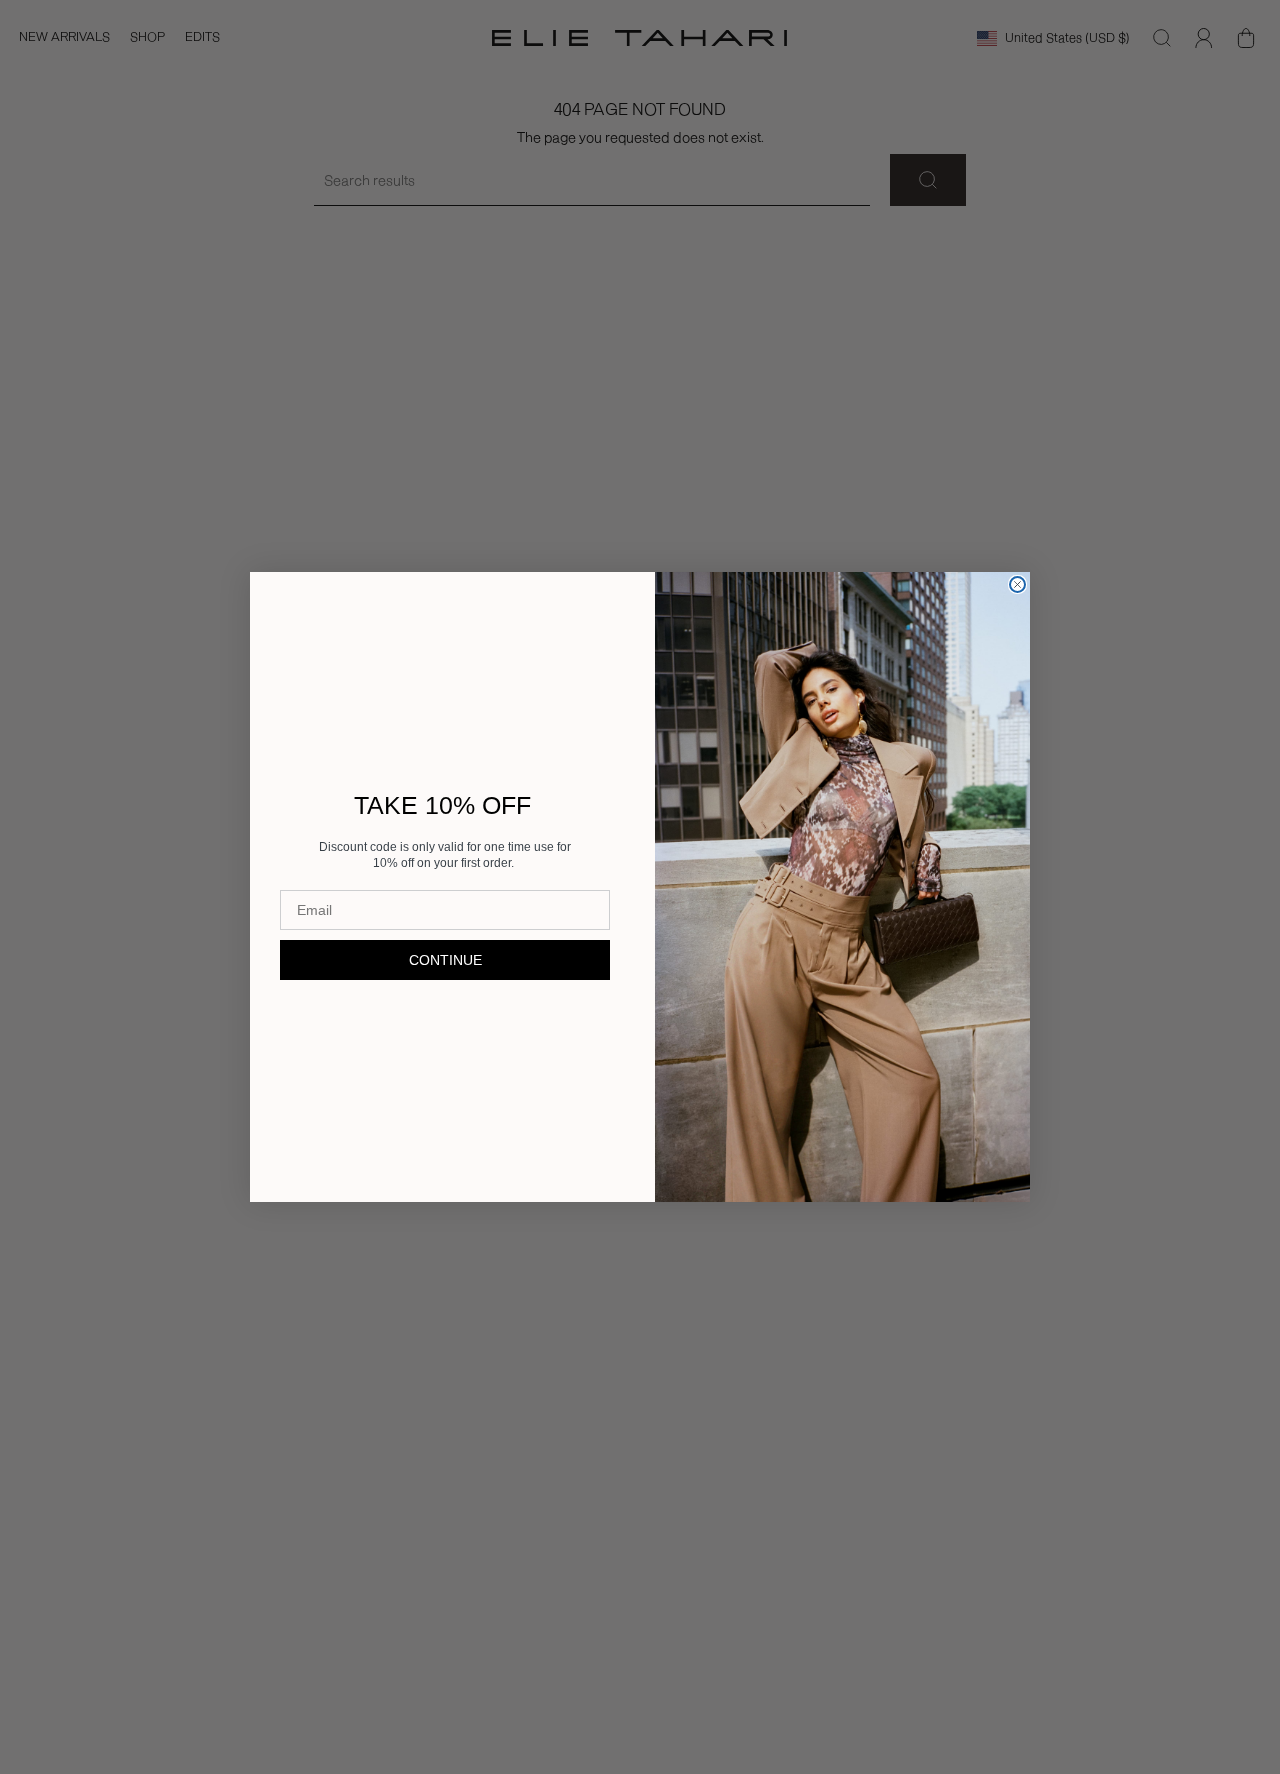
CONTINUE (445, 960)
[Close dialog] (1017, 584)
